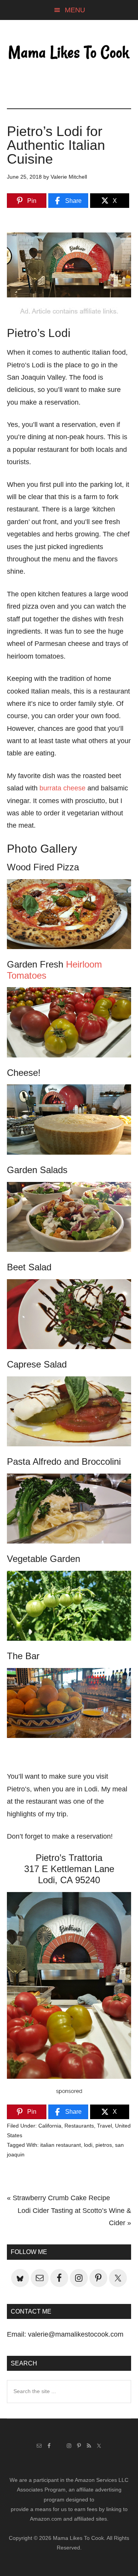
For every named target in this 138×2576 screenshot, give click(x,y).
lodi (88, 2145)
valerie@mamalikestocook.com (76, 2334)
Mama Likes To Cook (69, 53)
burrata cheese (62, 788)
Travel (104, 2126)
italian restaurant (61, 2145)
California (50, 2126)
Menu (75, 10)
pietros (104, 2145)
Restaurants (79, 2126)
